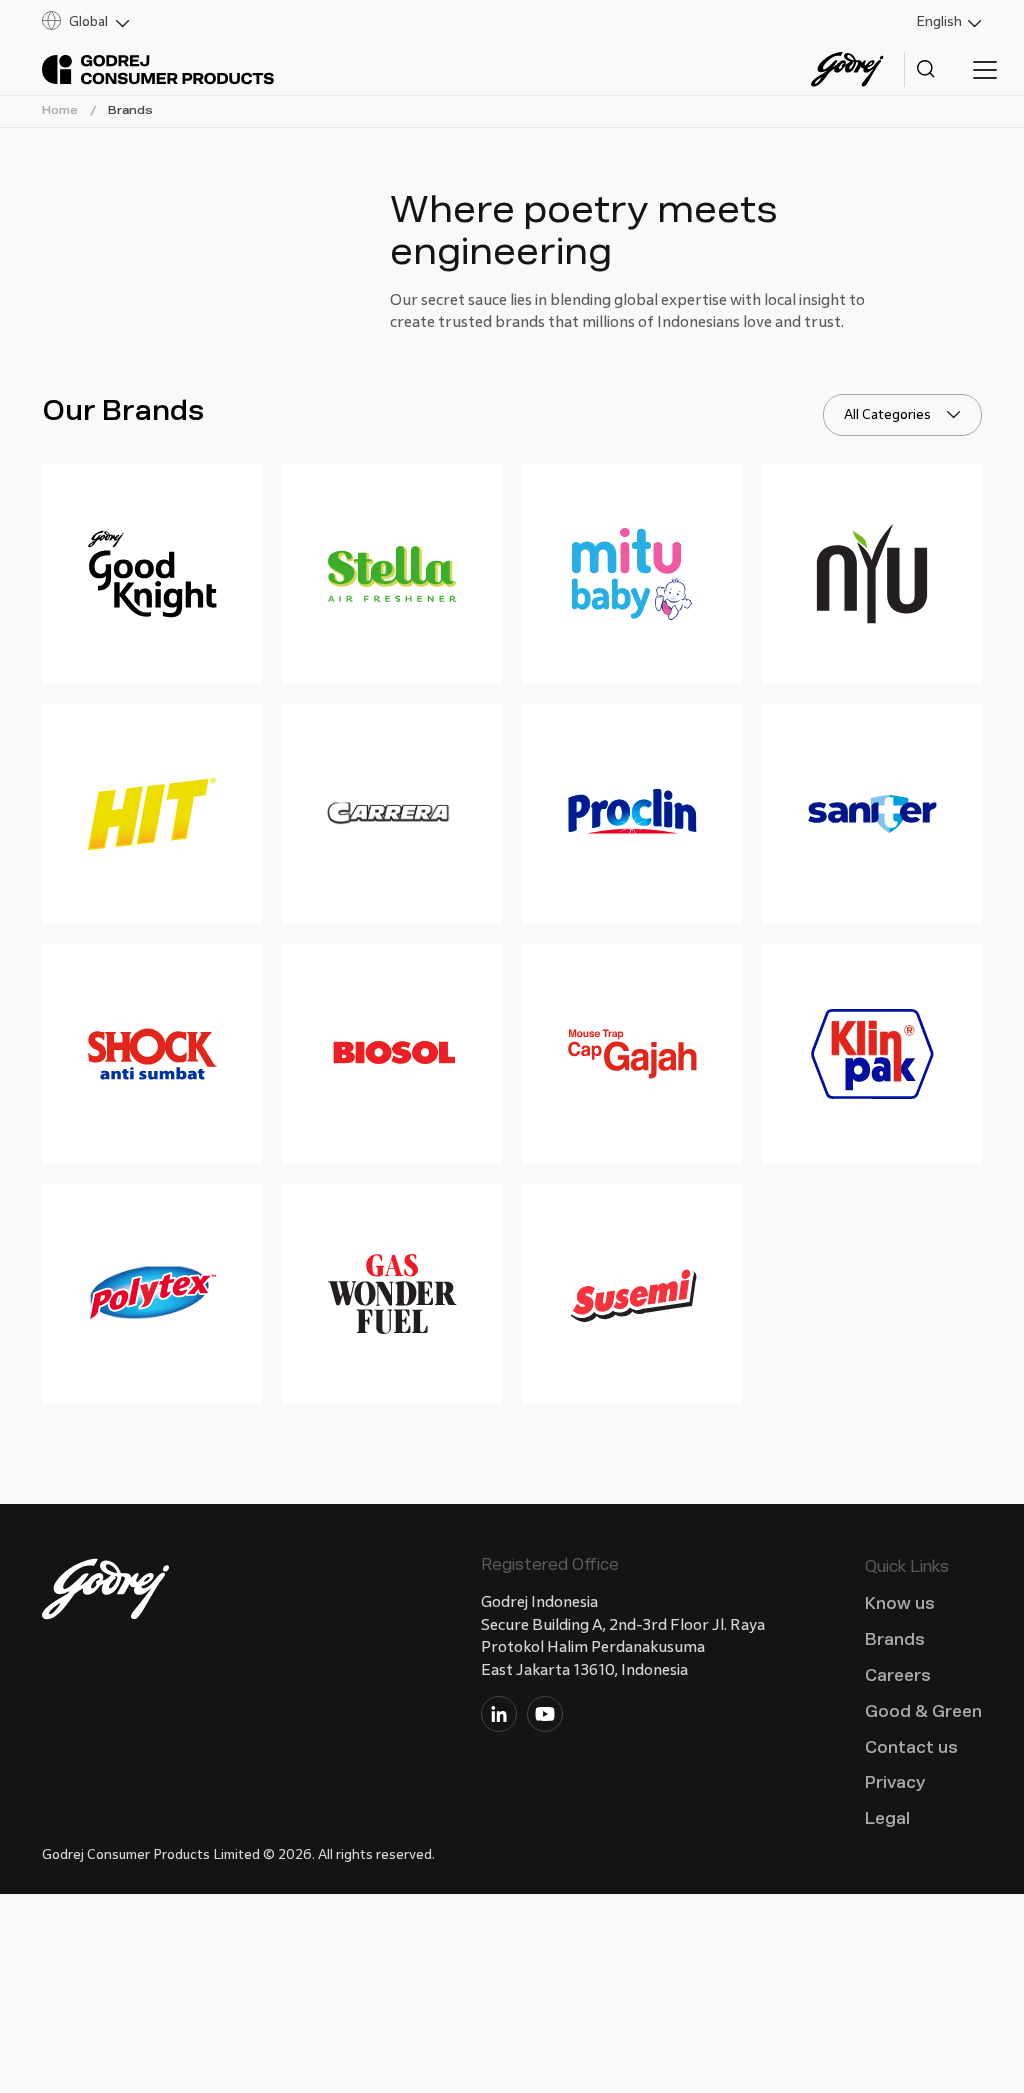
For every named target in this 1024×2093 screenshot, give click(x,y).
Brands (130, 110)
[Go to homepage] (158, 70)
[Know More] (152, 574)
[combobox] (902, 415)
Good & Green (923, 1711)
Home (60, 110)
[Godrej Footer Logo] (107, 1593)
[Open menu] (985, 70)
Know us (900, 1603)
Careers (898, 1675)
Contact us (911, 1747)
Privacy (895, 1782)
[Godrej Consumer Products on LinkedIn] (499, 1718)
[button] (269, 22)
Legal (887, 1818)
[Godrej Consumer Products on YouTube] (545, 1718)
